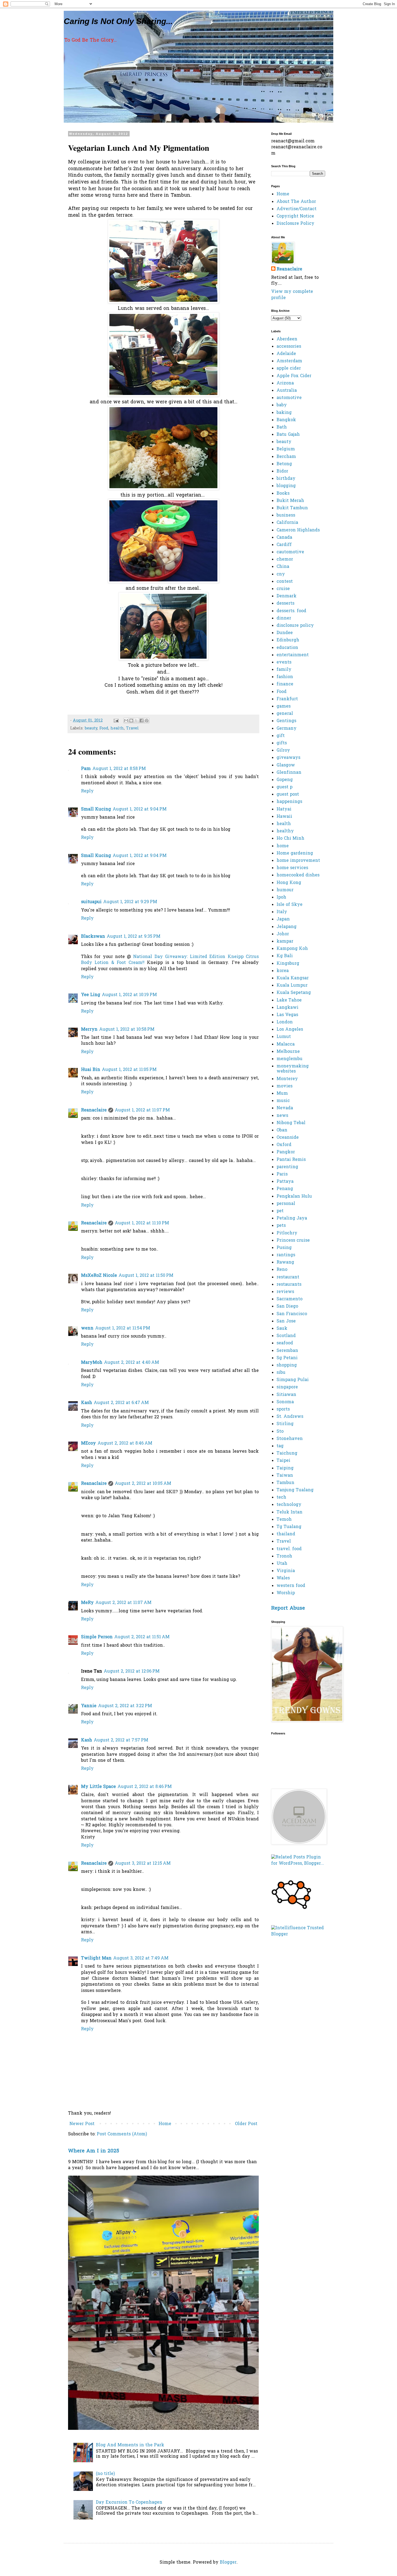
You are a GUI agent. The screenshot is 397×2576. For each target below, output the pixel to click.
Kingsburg (288, 964)
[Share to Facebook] (142, 721)
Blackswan (93, 937)
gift (281, 736)
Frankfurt (287, 699)
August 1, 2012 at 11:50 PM (146, 1276)
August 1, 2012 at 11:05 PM (129, 1070)
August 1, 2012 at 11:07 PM (142, 1110)
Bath (282, 427)
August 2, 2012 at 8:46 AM (125, 1443)
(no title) (105, 2474)
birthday (286, 479)
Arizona (285, 383)
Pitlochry (287, 1233)
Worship (286, 1593)
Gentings (286, 721)
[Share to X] (136, 721)
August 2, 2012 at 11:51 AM (142, 1637)
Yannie (89, 1706)
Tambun (285, 1483)
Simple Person (97, 1637)
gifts (282, 743)
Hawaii (284, 817)
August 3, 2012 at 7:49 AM (141, 1958)
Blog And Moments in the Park (130, 2445)
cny (281, 574)
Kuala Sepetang (294, 993)
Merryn (89, 1030)
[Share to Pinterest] (147, 721)
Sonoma (285, 1402)
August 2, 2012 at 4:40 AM (132, 1363)
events (284, 662)
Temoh (284, 1520)
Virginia (286, 1571)
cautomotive (290, 552)
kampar (285, 942)
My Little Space (98, 1787)
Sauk (282, 1329)
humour (285, 890)
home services (292, 868)
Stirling (285, 1424)
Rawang (285, 1262)
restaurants (289, 1285)
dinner (284, 618)
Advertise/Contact (297, 209)
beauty (91, 728)
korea (283, 971)
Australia (287, 391)
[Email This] (126, 721)
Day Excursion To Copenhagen (129, 2503)
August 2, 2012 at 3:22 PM (125, 1706)
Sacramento (290, 1299)
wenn (87, 1328)
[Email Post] (116, 721)
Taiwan (285, 1476)
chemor (285, 560)
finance (285, 684)
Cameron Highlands (298, 530)
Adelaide (286, 354)
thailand (286, 1534)
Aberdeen (287, 339)
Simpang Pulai (293, 1380)
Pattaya (285, 1182)
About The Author (296, 202)
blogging (286, 486)
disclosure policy (295, 626)
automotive (289, 398)
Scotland (286, 1336)
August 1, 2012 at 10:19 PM (129, 995)
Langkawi (287, 1008)
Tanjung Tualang (295, 1490)
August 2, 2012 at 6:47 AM (121, 1403)
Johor (283, 934)
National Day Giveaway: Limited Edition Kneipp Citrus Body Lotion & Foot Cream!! (170, 960)
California (287, 523)
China (283, 567)
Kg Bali (285, 956)
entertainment (293, 655)
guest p (285, 787)
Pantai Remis (291, 1160)
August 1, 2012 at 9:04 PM (140, 809)
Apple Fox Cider (294, 376)
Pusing (284, 1248)
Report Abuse (288, 1608)
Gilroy (283, 751)
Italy (282, 912)
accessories (289, 347)
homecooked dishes (298, 875)
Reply (87, 791)
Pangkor (286, 1152)
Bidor (282, 471)
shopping (287, 1365)
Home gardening (295, 853)
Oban (282, 1130)
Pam (86, 769)
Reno (282, 1270)
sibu (281, 1373)
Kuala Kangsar (293, 978)
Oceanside (288, 1138)
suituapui (91, 902)
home (283, 846)
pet (280, 1211)
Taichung (287, 1453)
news (282, 1116)
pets (281, 1226)
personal (286, 1204)
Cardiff (284, 545)
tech (281, 1498)
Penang (285, 1189)
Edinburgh (288, 640)
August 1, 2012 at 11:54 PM (123, 1328)
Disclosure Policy (295, 224)
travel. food (289, 1549)
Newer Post (82, 2124)
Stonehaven (290, 1439)
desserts (285, 604)
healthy (285, 831)
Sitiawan (286, 1395)
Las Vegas (287, 1015)
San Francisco (292, 1314)
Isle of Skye (290, 905)
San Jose (286, 1321)
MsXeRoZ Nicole (99, 1276)
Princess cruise (293, 1241)
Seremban (287, 1351)
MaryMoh (92, 1363)
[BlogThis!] (131, 721)
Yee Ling (91, 995)
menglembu (290, 1059)
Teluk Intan (290, 1512)
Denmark (287, 596)
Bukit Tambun (292, 508)
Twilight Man (96, 1958)
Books (283, 494)
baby (282, 405)
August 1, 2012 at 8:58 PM (119, 769)
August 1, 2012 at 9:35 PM (134, 937)
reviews (285, 1292)
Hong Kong (289, 883)
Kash (87, 1403)
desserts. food (291, 611)
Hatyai (284, 809)
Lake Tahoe (289, 1000)
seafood (285, 1343)
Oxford (284, 1145)
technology (289, 1505)
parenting (287, 1167)
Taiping (285, 1468)
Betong (284, 464)
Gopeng (285, 780)
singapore (287, 1387)
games (284, 706)
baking (284, 413)
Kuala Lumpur (292, 986)
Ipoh (281, 897)
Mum (282, 1094)
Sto (280, 1432)
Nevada (285, 1108)
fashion (285, 677)
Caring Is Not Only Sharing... (118, 21)
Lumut (284, 1037)
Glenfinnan (289, 773)
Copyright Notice (295, 216)
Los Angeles (290, 1030)
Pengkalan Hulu (294, 1197)
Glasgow (286, 765)
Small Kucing (96, 809)
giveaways (288, 758)
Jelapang (287, 927)
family (284, 670)
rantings (286, 1255)
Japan (283, 919)
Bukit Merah (290, 501)
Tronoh (284, 1556)
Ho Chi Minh (290, 839)
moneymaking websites (293, 1069)
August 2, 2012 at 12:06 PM (132, 1671)
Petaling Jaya (292, 1218)
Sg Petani (287, 1358)
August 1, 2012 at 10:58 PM (127, 1030)
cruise (283, 589)
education (287, 648)
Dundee (285, 633)
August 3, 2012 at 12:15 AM (143, 1864)
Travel (132, 728)
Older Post (246, 2124)
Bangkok (286, 420)
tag (280, 1446)
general (285, 714)
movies (285, 1086)
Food (104, 728)
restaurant (288, 1277)
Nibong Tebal (291, 1123)
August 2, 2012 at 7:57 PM (121, 1740)
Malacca (286, 1044)
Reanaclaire (94, 1110)
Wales (283, 1578)
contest (285, 582)
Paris (282, 1174)
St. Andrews (290, 1417)
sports (283, 1409)
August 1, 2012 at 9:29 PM (130, 902)
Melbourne (288, 1052)
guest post (288, 795)
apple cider (289, 369)
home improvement (298, 861)
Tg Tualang (289, 1527)
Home (165, 2124)
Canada (284, 538)
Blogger (228, 2562)
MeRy (87, 1603)
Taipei (283, 1461)
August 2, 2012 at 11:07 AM (123, 1603)
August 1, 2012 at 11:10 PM (142, 1223)
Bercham (286, 457)
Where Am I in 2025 (94, 2151)
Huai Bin (91, 1070)
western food (291, 1586)
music (283, 1101)
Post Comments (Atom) (122, 2134)
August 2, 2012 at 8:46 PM (145, 1787)
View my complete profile (292, 295)
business (286, 515)
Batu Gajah (288, 435)
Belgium (286, 449)
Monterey (287, 1079)
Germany (287, 729)
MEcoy (88, 1443)
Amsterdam (289, 361)
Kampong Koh (292, 949)
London (285, 1022)
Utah (282, 1564)
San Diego (287, 1307)
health (117, 728)
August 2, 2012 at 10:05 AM (143, 1484)
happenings (289, 802)
